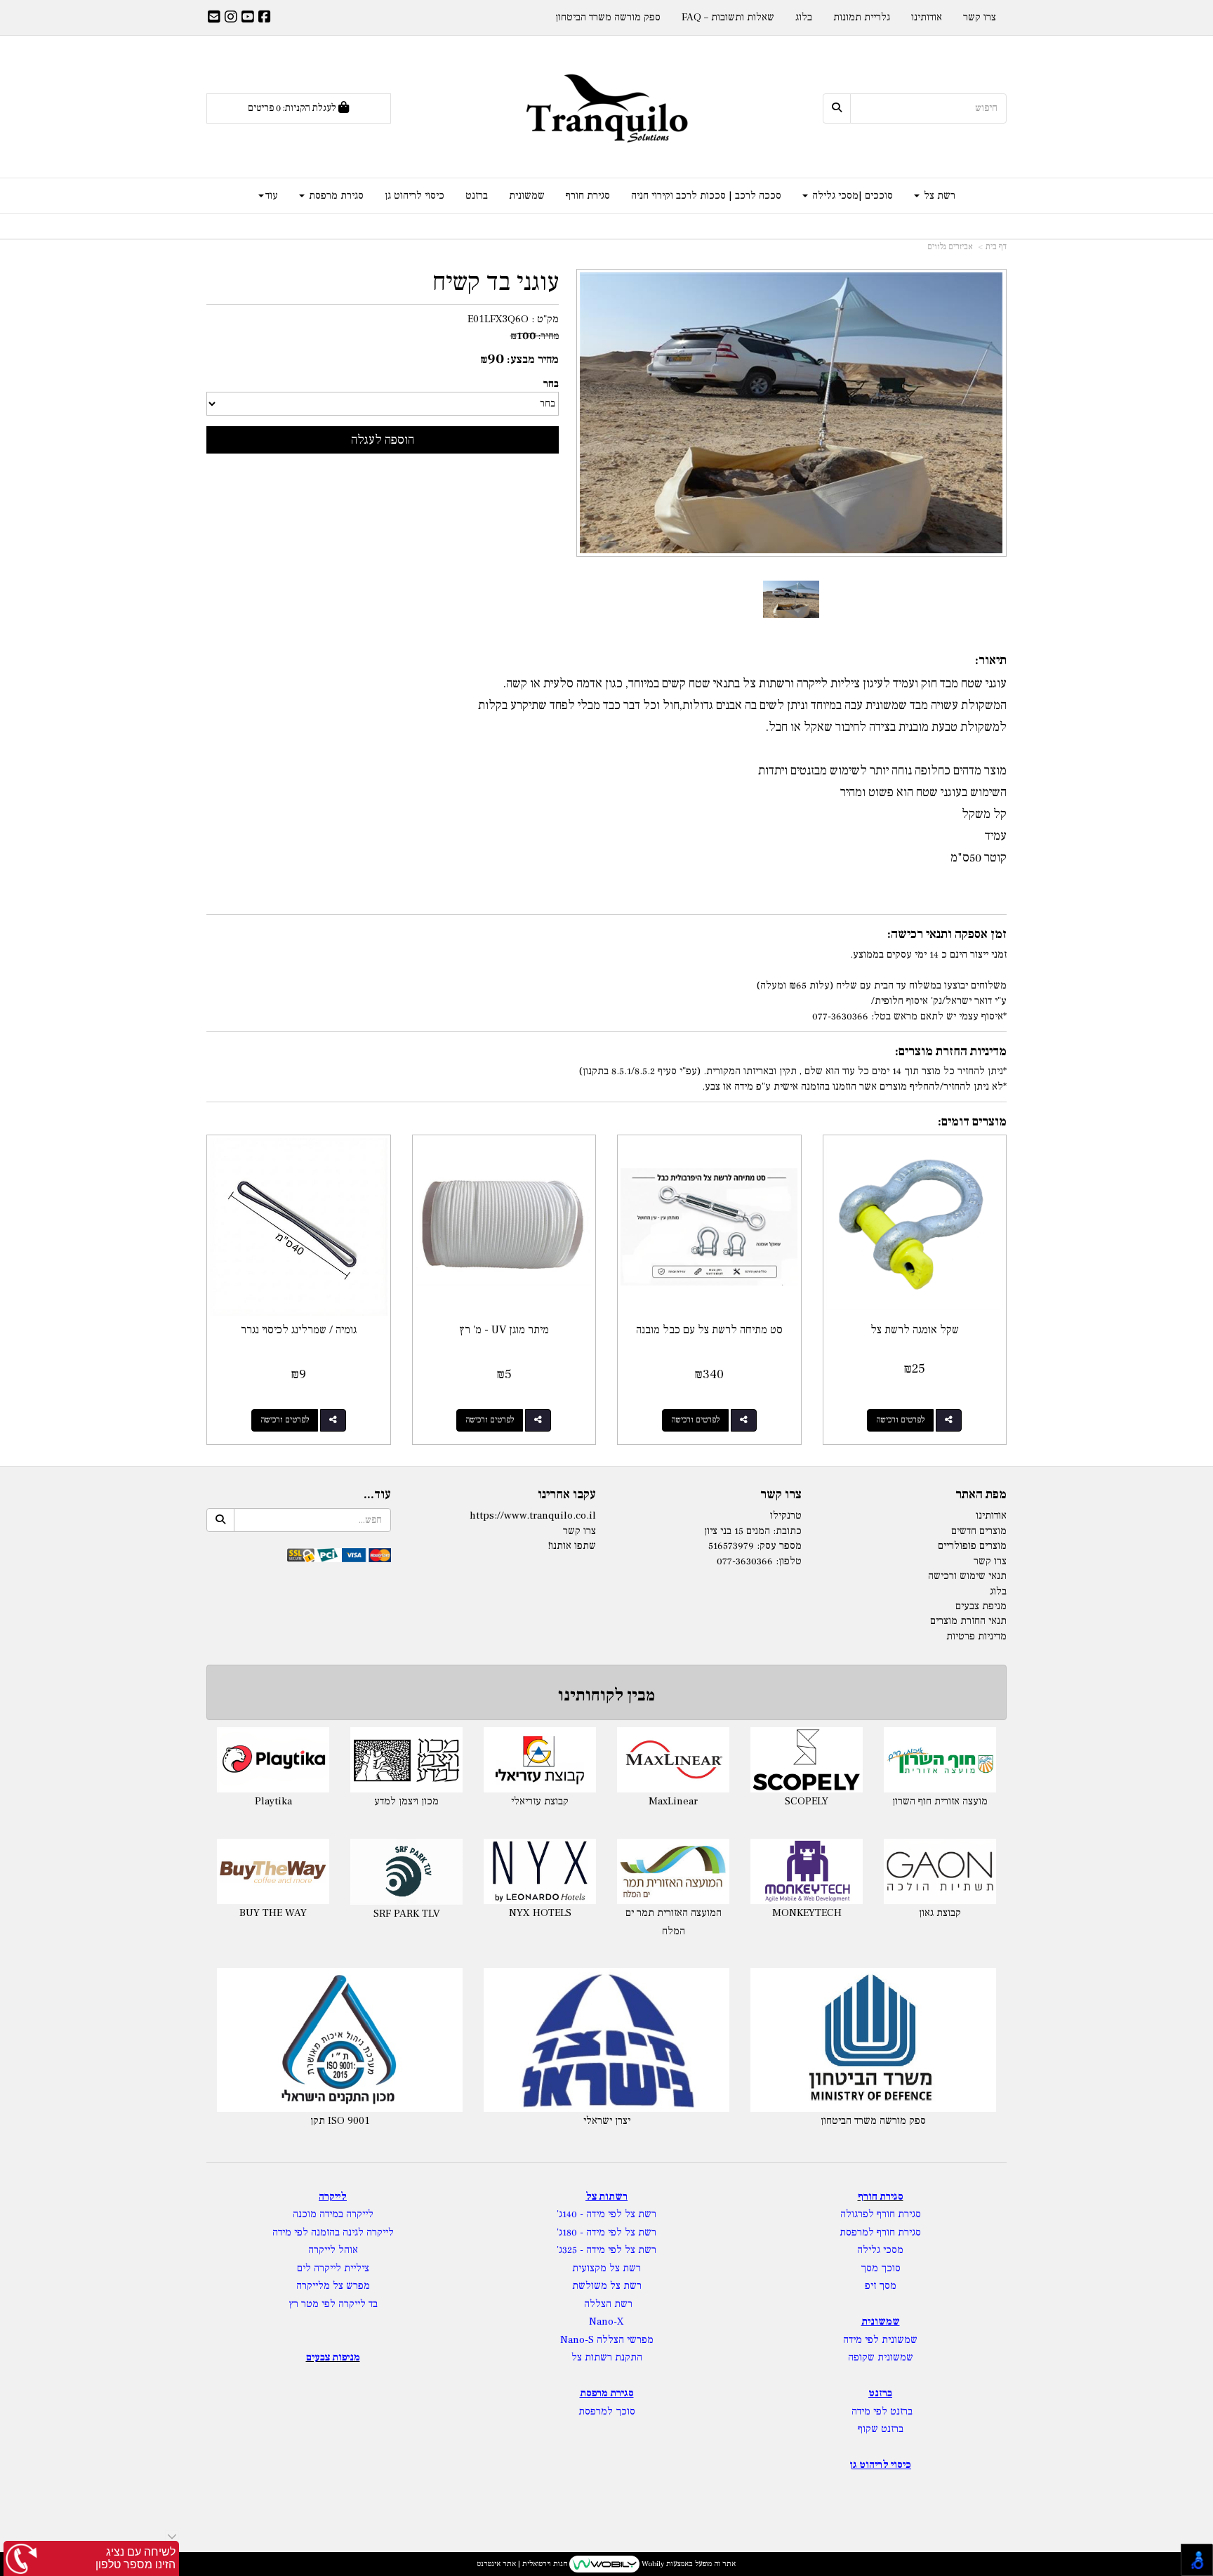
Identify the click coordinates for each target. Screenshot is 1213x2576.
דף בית (996, 247)
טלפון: (789, 1561)
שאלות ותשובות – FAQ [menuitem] (728, 17)
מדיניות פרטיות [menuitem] (976, 1636)
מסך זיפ (881, 2286)
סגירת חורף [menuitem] (588, 196)
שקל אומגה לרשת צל (915, 1330)
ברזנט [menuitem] (477, 196)
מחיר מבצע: (533, 359)
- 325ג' (571, 2250)
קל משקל (984, 814)
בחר (551, 384)
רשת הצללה (608, 2304)
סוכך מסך (881, 2268)
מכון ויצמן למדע (822, 1801)
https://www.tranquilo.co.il (533, 1515)
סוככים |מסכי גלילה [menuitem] (851, 196)
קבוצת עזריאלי (289, 1801)
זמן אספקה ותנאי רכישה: (947, 934)
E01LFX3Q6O (498, 319)
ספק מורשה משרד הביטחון (873, 2121)
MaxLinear (422, 1801)
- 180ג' (571, 2232)
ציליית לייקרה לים (333, 2268)
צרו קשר (781, 1495)
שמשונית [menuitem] (527, 196)
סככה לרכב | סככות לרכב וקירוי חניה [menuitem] (706, 196)
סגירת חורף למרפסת (880, 2232)
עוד (272, 196)
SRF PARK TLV (822, 1914)
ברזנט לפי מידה (881, 2411)
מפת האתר (981, 1495)
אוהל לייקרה (333, 2250)
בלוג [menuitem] (804, 17)
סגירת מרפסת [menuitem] (335, 196)
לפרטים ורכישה (900, 1420)
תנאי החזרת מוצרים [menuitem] (968, 1621)
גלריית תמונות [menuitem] (862, 17)
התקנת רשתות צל (607, 2357)
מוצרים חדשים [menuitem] (979, 1531)
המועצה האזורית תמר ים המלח (422, 1922)
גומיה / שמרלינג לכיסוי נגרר (299, 1330)
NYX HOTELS (288, 1913)
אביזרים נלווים (950, 247)
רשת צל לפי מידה (621, 2214)
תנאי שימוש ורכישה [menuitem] (967, 1576)
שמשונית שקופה (881, 2357)
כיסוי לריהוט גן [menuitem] (415, 196)
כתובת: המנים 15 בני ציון (753, 1531)
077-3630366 (745, 1561)
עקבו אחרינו (567, 1495)
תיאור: (991, 660)
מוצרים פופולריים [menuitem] (972, 1546)
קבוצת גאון (689, 1913)
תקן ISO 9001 (340, 2121)
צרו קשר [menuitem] (980, 17)
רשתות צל (606, 2197)
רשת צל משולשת (607, 2286)
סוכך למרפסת (607, 2411)
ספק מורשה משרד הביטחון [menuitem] (608, 17)
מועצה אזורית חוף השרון (689, 1801)
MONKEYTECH (555, 1913)
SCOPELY (555, 1801)
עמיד (996, 836)
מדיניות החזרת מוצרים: (951, 1051)
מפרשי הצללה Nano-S (607, 2340)
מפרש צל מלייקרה (333, 2286)
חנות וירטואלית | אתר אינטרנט (522, 2564)
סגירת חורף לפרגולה (881, 2214)
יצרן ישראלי (607, 2121)
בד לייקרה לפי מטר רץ (333, 2304)
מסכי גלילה (880, 2250)
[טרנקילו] (607, 108)
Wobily (652, 2564)
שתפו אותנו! (572, 1546)
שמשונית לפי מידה (880, 2340)
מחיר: (535, 336)
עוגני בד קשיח (496, 283)
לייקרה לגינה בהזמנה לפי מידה (333, 2232)
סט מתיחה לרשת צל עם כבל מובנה (709, 1330)
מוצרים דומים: (972, 1122)
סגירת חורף (881, 2197)
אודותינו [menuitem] (927, 17)
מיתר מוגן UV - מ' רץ (504, 1330)
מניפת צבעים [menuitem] (981, 1606)
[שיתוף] (949, 1420)
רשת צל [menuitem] (938, 196)
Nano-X (606, 2321)
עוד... (377, 1495)
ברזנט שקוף (881, 2429)
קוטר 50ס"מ (979, 858)
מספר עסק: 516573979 (755, 1546)
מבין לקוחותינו (606, 1695)
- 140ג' (571, 2214)
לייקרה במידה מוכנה (333, 2214)
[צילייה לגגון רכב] (791, 599)
